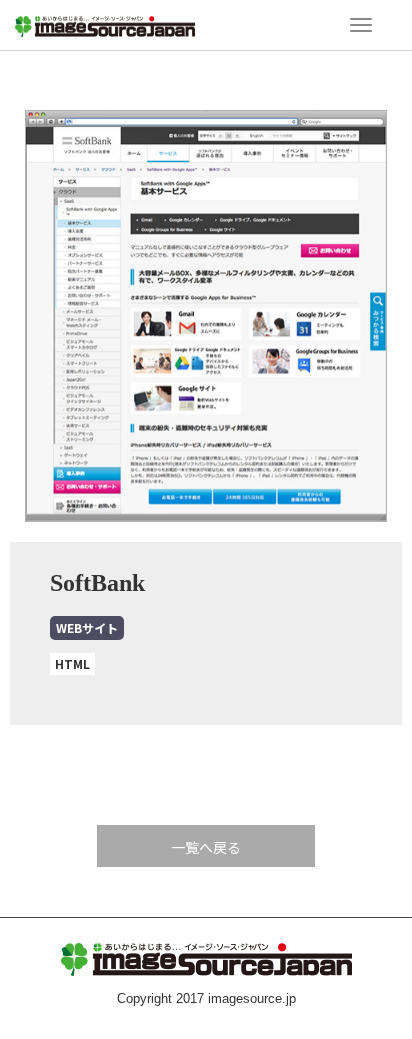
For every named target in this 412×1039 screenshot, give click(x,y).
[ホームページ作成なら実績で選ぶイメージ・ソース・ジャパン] (105, 23)
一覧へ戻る (206, 847)
